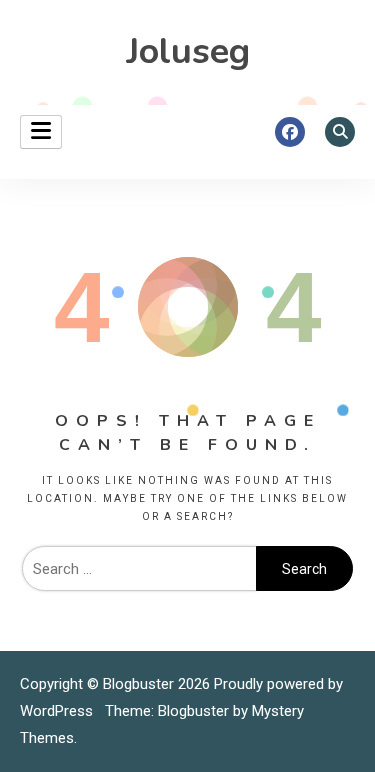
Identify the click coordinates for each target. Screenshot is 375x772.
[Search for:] (139, 569)
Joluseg (188, 51)
